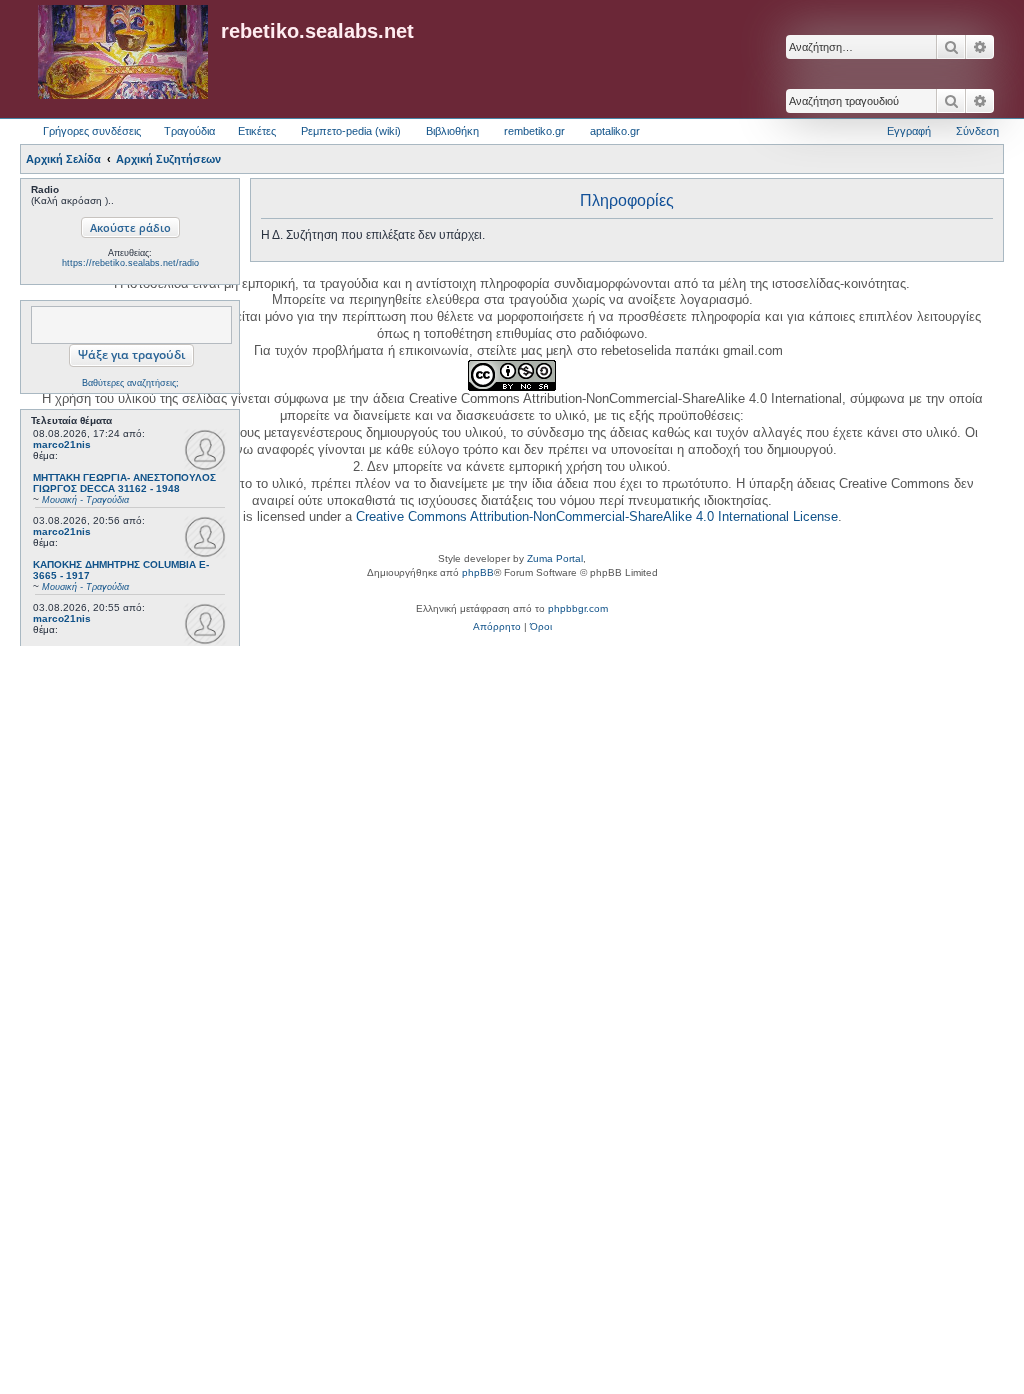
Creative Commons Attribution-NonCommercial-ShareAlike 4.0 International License (597, 516)
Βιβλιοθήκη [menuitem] (452, 131)
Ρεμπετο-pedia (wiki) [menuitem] (351, 131)
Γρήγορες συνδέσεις (92, 131)
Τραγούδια (189, 131)
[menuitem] (497, 627)
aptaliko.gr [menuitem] (615, 131)
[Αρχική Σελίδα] (123, 53)
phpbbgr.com (578, 608)
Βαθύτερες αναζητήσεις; (130, 383)
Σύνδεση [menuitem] (977, 131)
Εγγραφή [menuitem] (909, 131)
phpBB (478, 572)
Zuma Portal (555, 558)
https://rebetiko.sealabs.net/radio (130, 263)
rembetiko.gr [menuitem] (534, 131)
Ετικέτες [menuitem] (257, 131)
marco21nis (62, 444)
